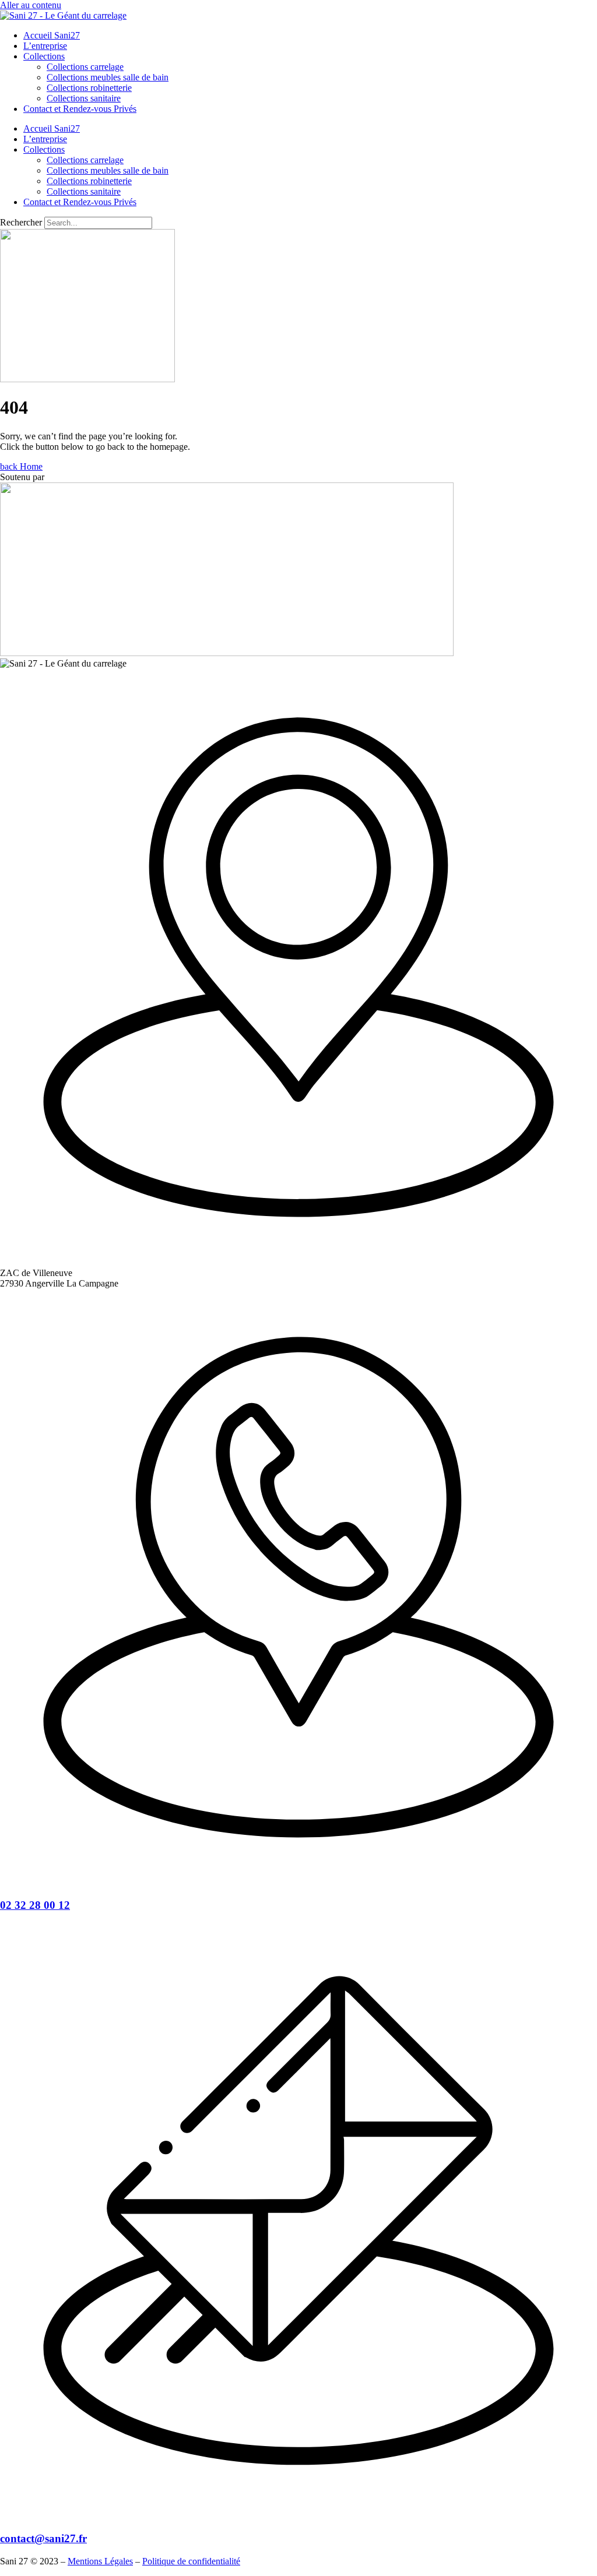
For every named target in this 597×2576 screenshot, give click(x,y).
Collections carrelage (85, 67)
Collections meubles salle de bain (108, 77)
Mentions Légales (100, 2561)
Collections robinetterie (89, 88)
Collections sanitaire (84, 98)
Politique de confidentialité (191, 2561)
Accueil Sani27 (52, 35)
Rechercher (22, 222)
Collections (44, 56)
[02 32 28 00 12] (298, 1882)
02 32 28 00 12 (35, 1905)
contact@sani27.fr (43, 2538)
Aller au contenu (31, 5)
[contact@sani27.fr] (298, 2516)
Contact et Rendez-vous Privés (80, 109)
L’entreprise (45, 46)
